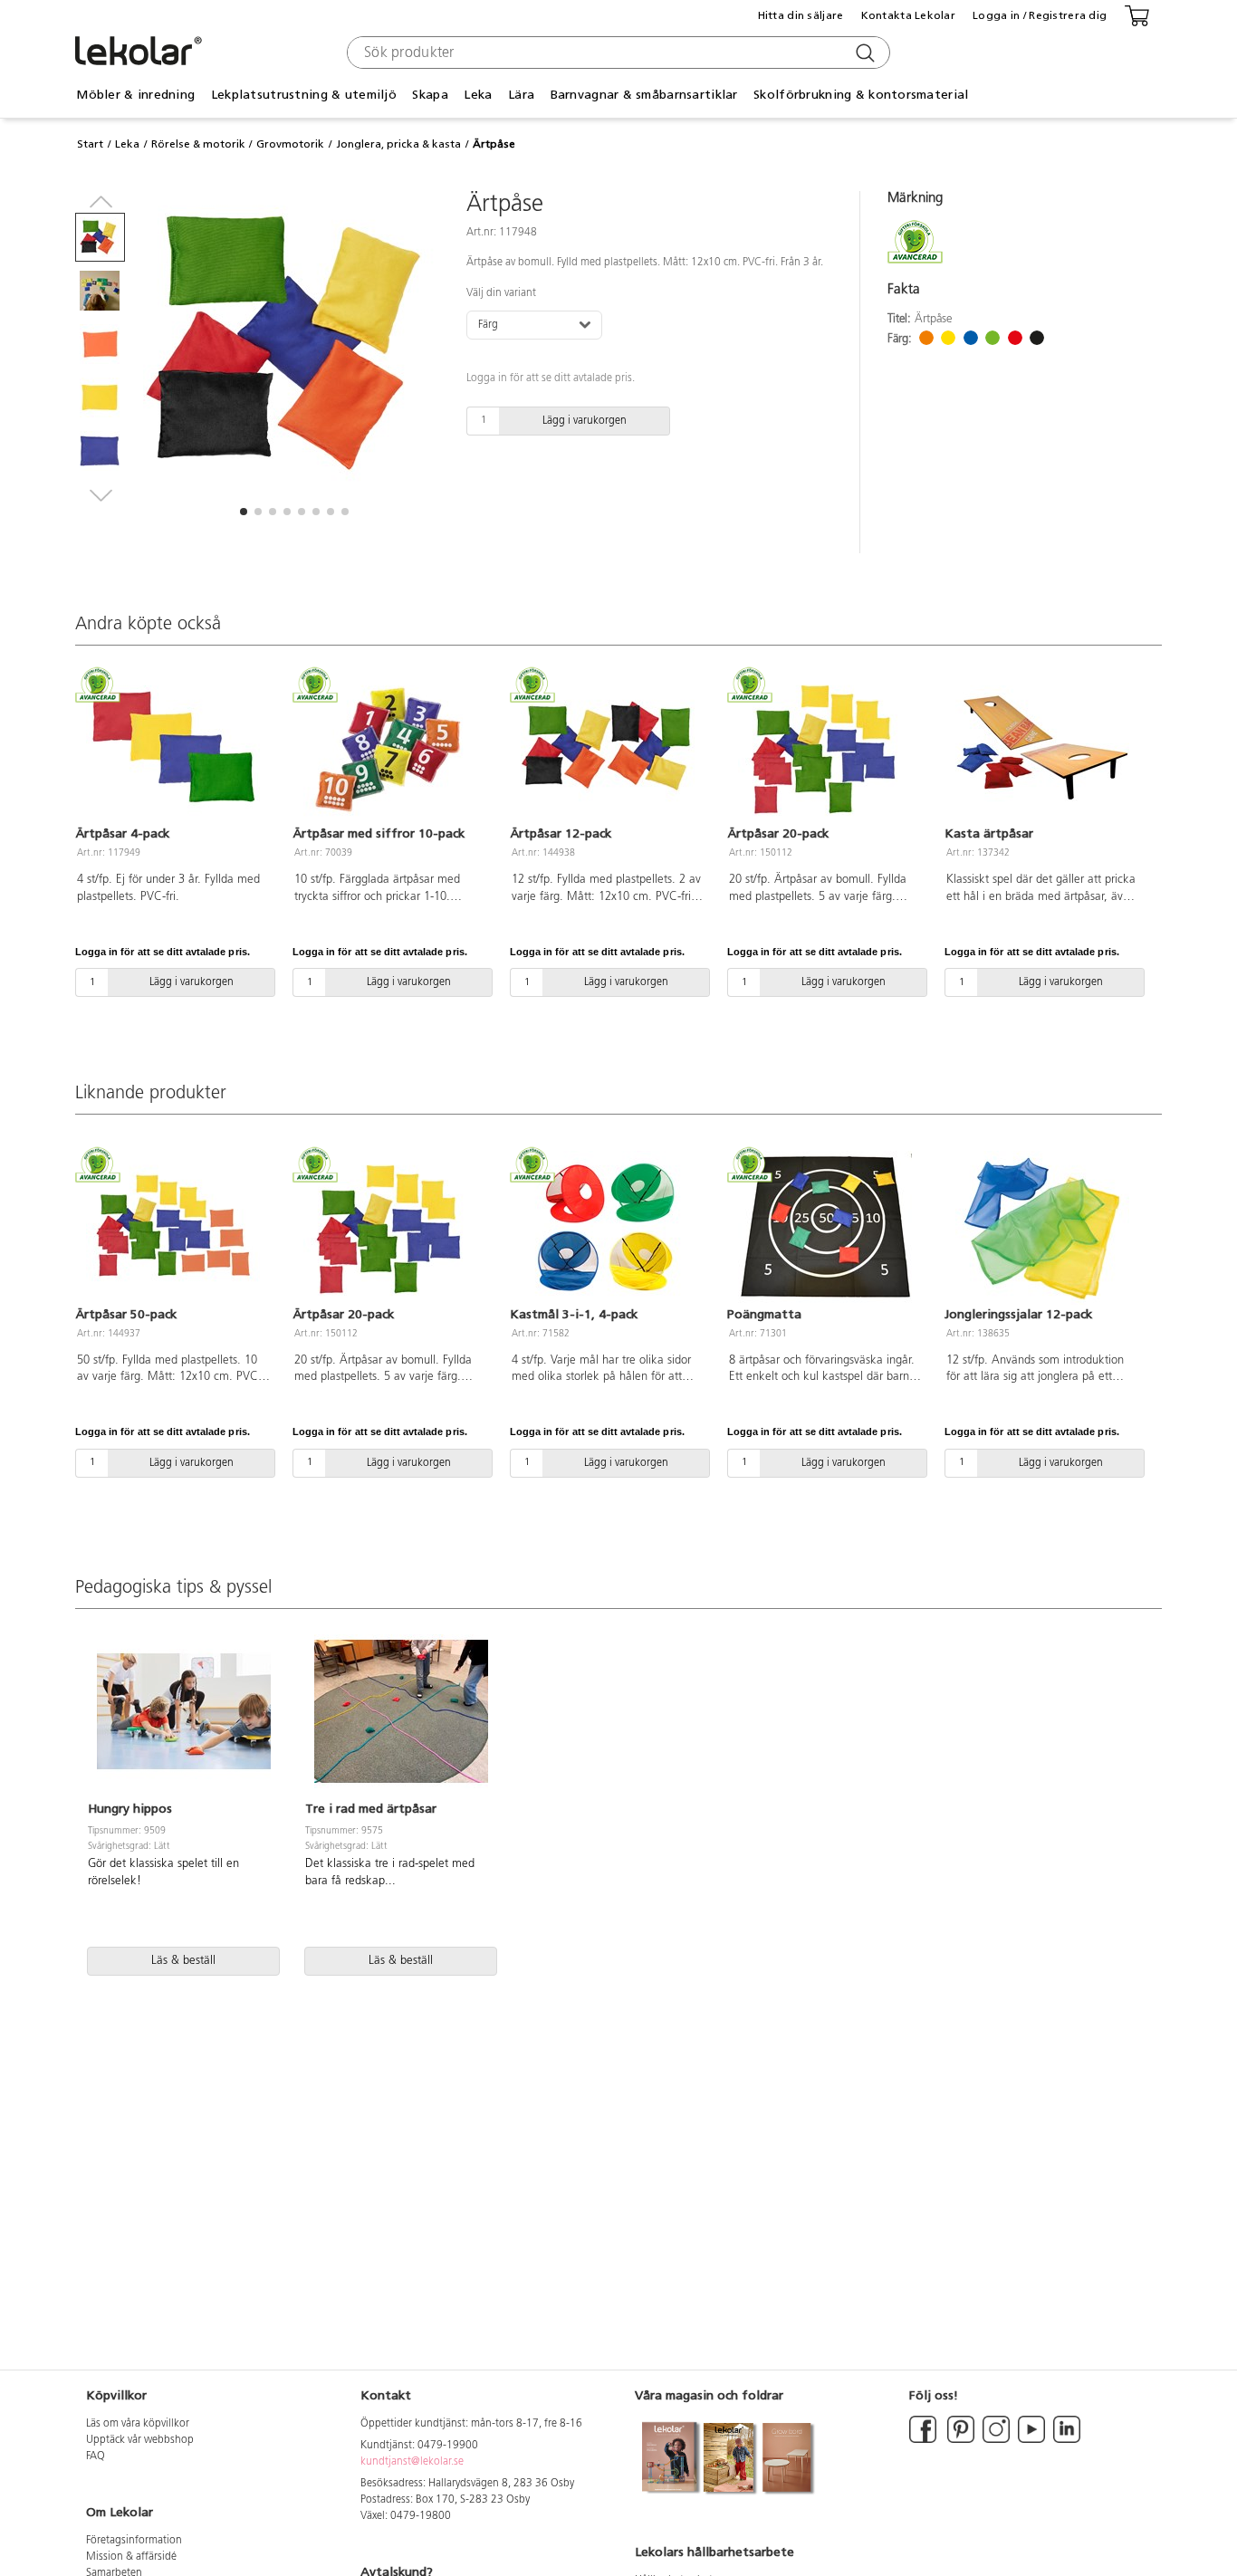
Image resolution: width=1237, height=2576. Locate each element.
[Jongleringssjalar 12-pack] (1042, 1228)
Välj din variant (501, 293)
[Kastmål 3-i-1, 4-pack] (608, 1228)
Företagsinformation (134, 2541)
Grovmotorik (290, 144)
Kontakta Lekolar (908, 15)
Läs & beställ (183, 1961)
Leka (127, 144)
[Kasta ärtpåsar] (1042, 748)
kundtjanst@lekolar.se (412, 2462)
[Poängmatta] (825, 1228)
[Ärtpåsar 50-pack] (173, 1228)
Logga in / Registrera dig (1040, 15)
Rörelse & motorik (198, 144)
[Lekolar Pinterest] (959, 2440)
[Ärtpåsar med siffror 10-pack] (390, 748)
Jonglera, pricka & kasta (398, 144)
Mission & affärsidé (131, 2557)
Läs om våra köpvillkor (138, 2424)
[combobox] (616, 53)
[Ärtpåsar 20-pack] (825, 748)
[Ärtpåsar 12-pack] (608, 748)
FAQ (96, 2456)
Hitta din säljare (801, 15)
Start (90, 144)
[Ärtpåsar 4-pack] (173, 748)
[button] (244, 512)
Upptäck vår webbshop (140, 2440)
